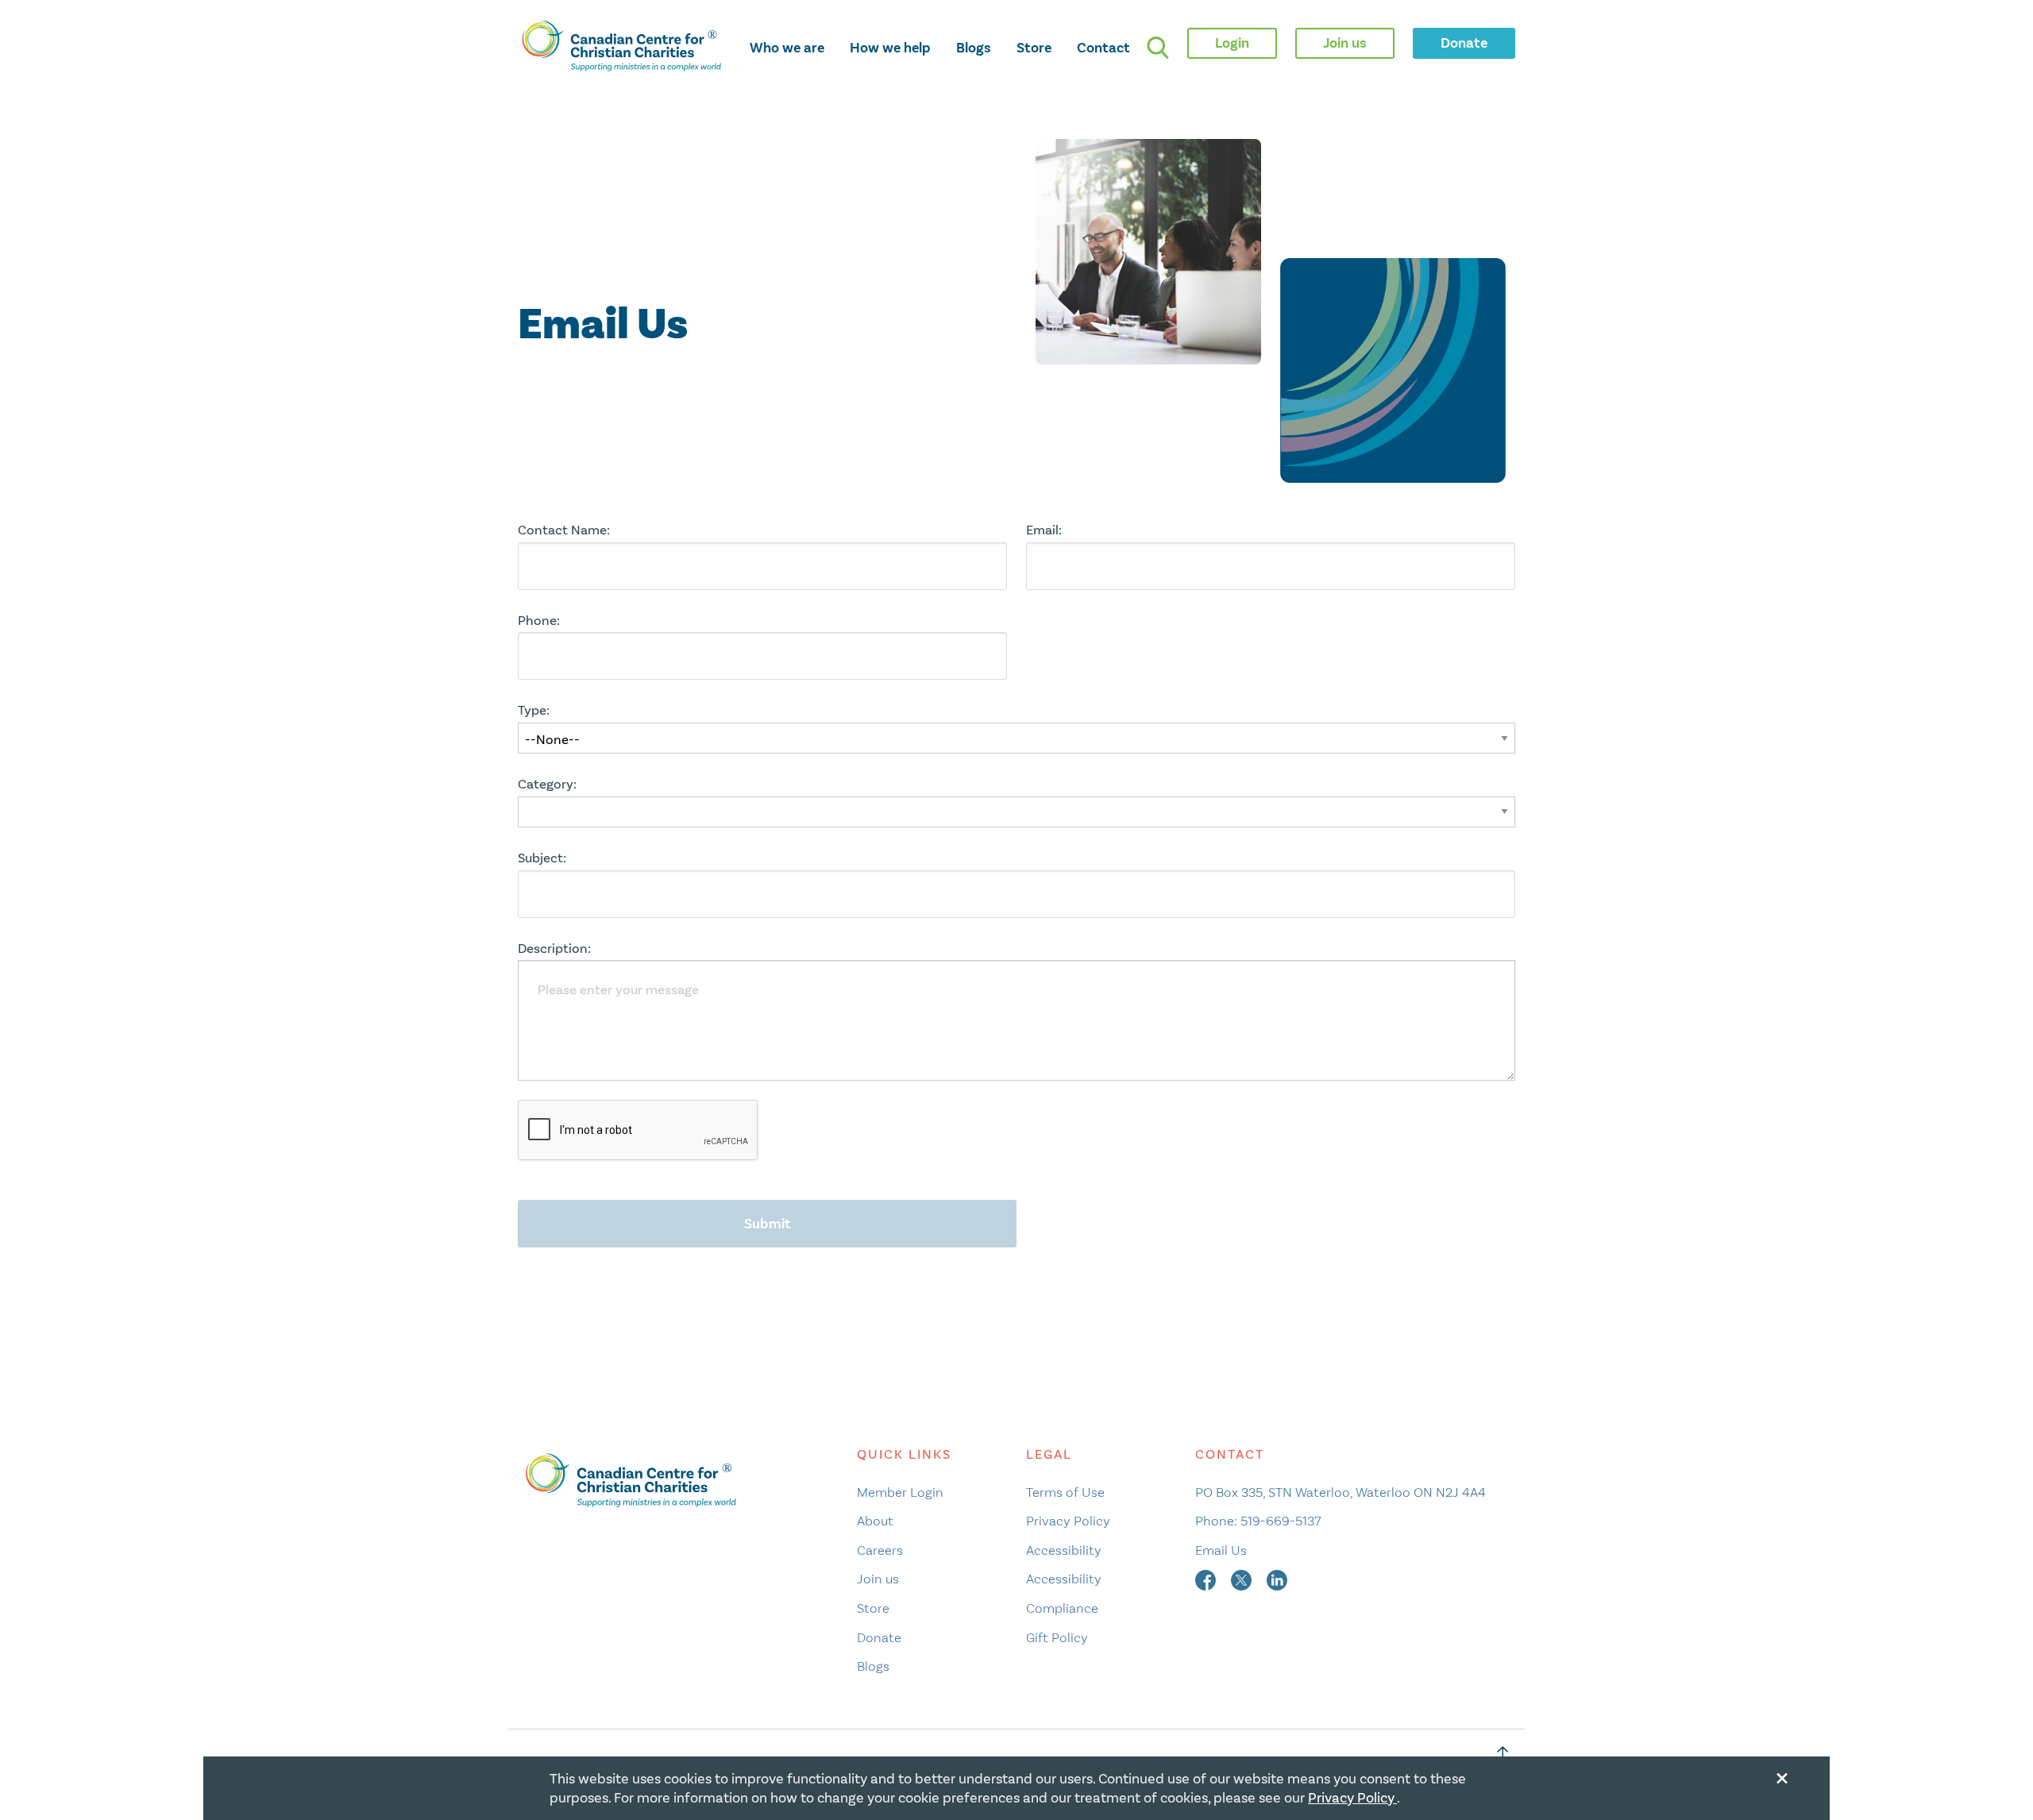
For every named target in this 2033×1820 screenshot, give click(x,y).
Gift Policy (1057, 1637)
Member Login (900, 1492)
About (875, 1521)
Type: (534, 710)
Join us (878, 1579)
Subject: (542, 858)
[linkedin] (1277, 1579)
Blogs (974, 48)
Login (1232, 43)
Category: (547, 784)
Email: (1044, 530)
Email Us (1221, 1550)
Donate (879, 1637)
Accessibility (1064, 1550)
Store (1034, 48)
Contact (1103, 48)
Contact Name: (564, 530)
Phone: (539, 621)
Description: (554, 949)
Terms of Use (1065, 1492)
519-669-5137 (1281, 1521)
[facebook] (1207, 1579)
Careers (880, 1550)
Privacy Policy (1068, 1521)
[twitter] (1243, 1579)
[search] (1158, 48)
